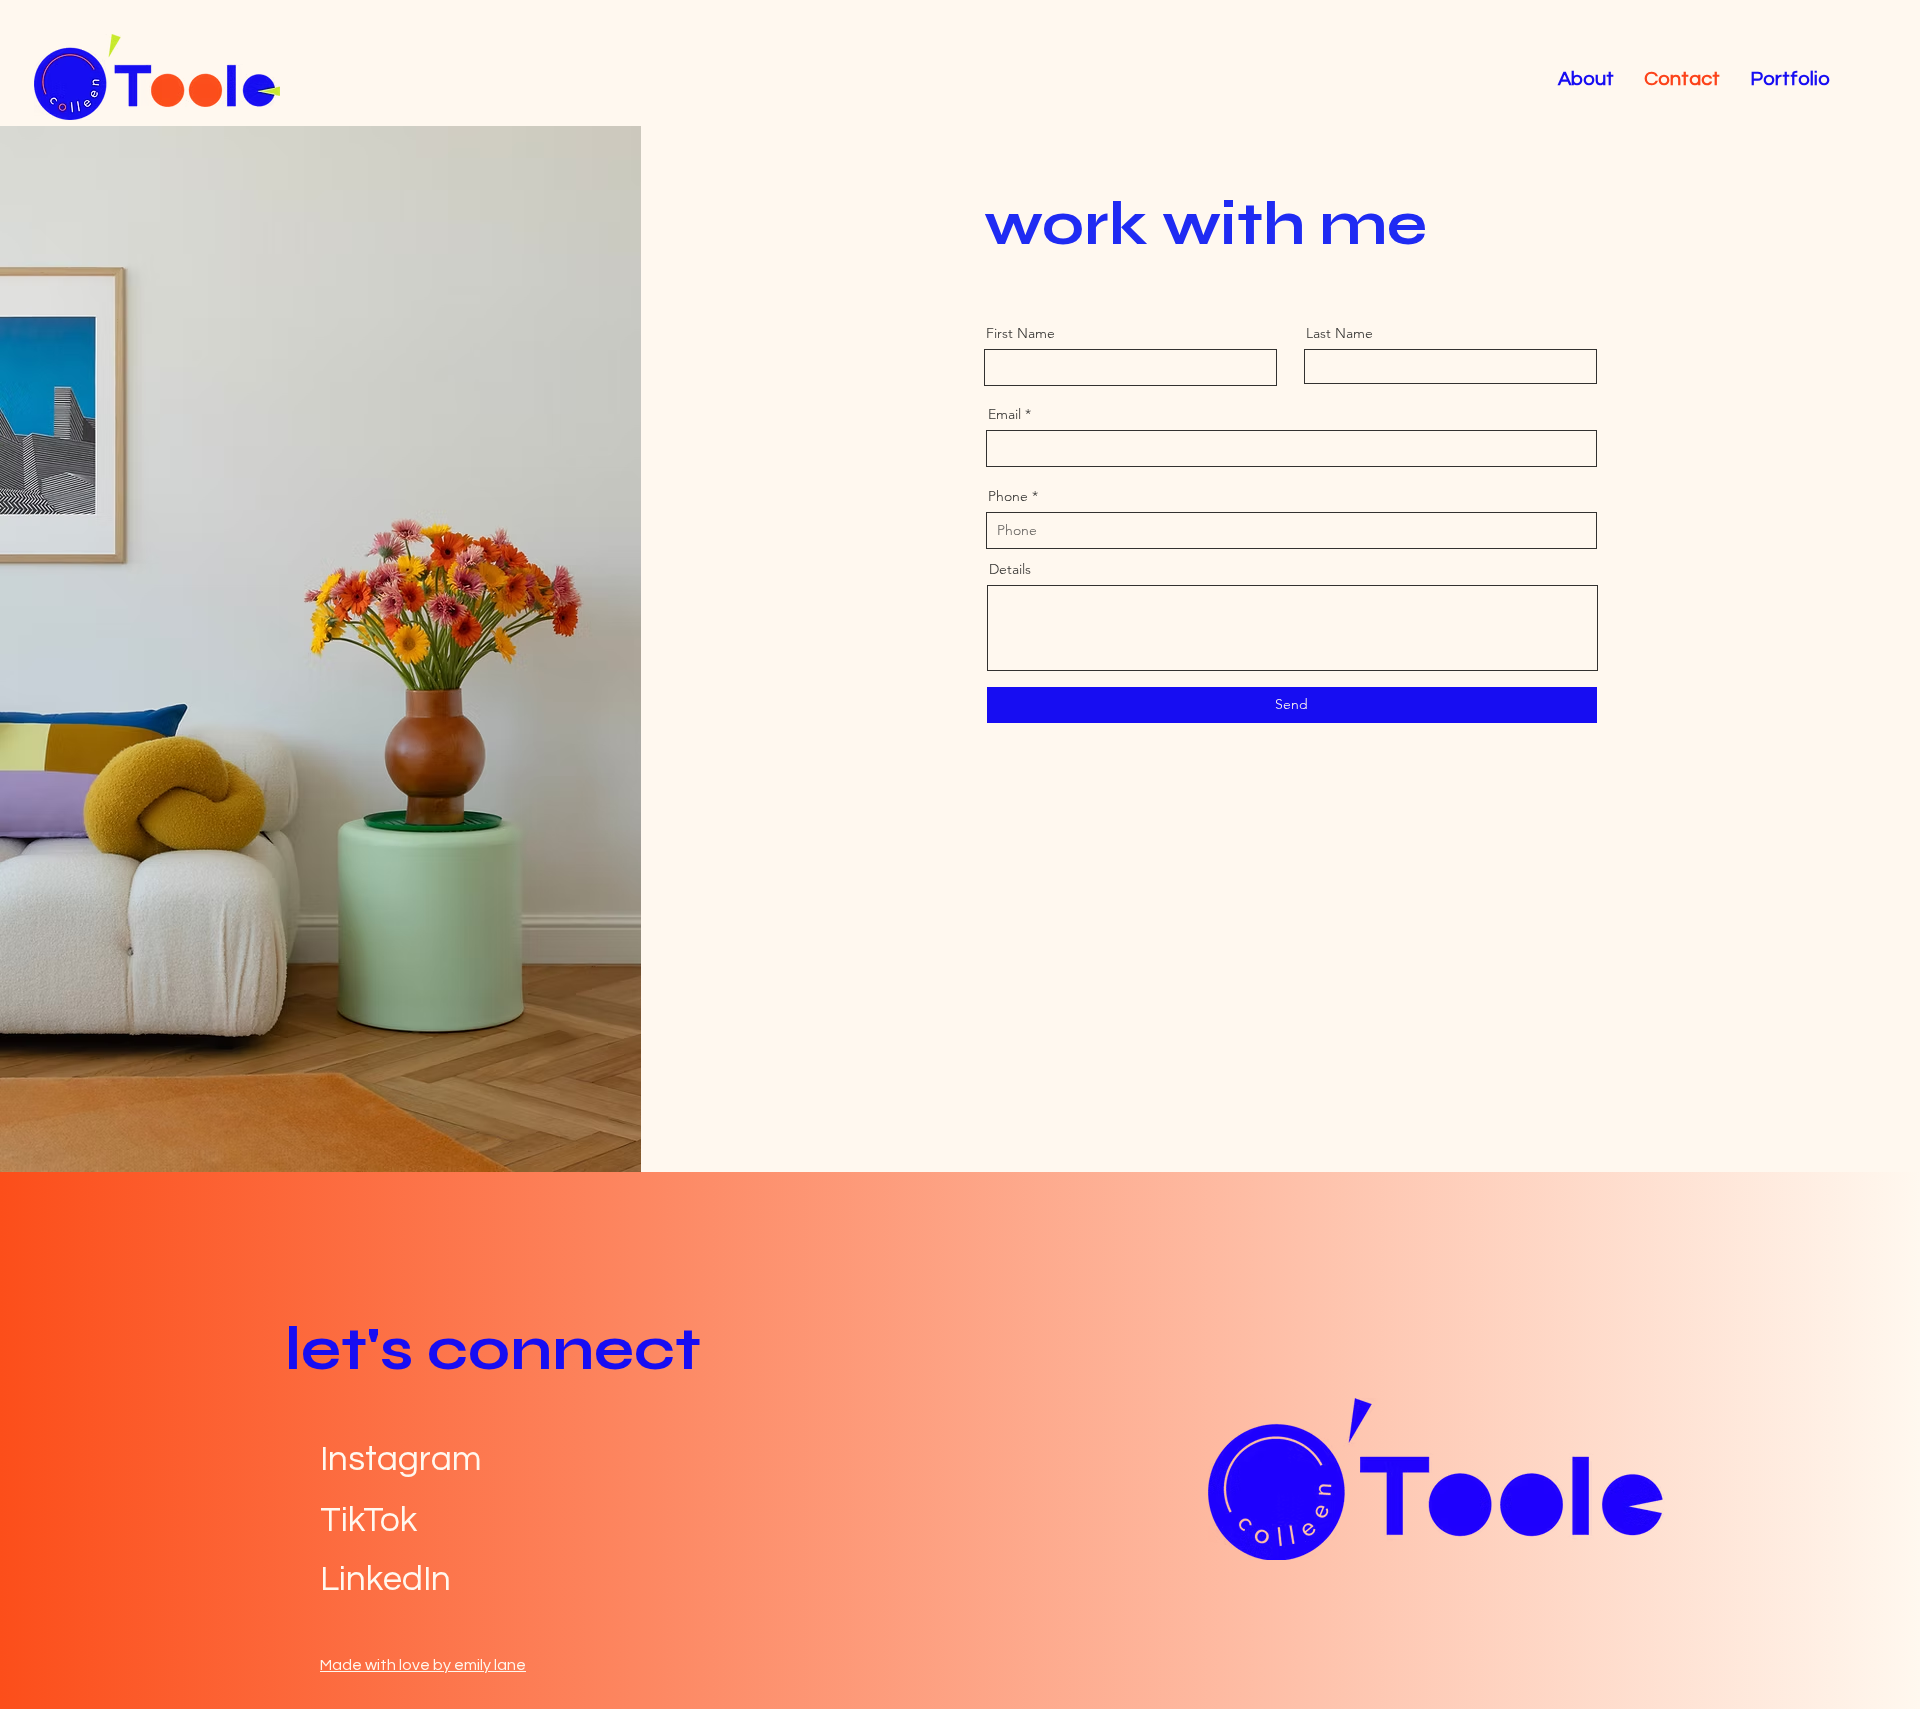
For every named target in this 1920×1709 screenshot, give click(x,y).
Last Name (1339, 333)
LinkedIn (385, 1579)
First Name (1020, 333)
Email (1004, 414)
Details (1010, 569)
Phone (1008, 496)
